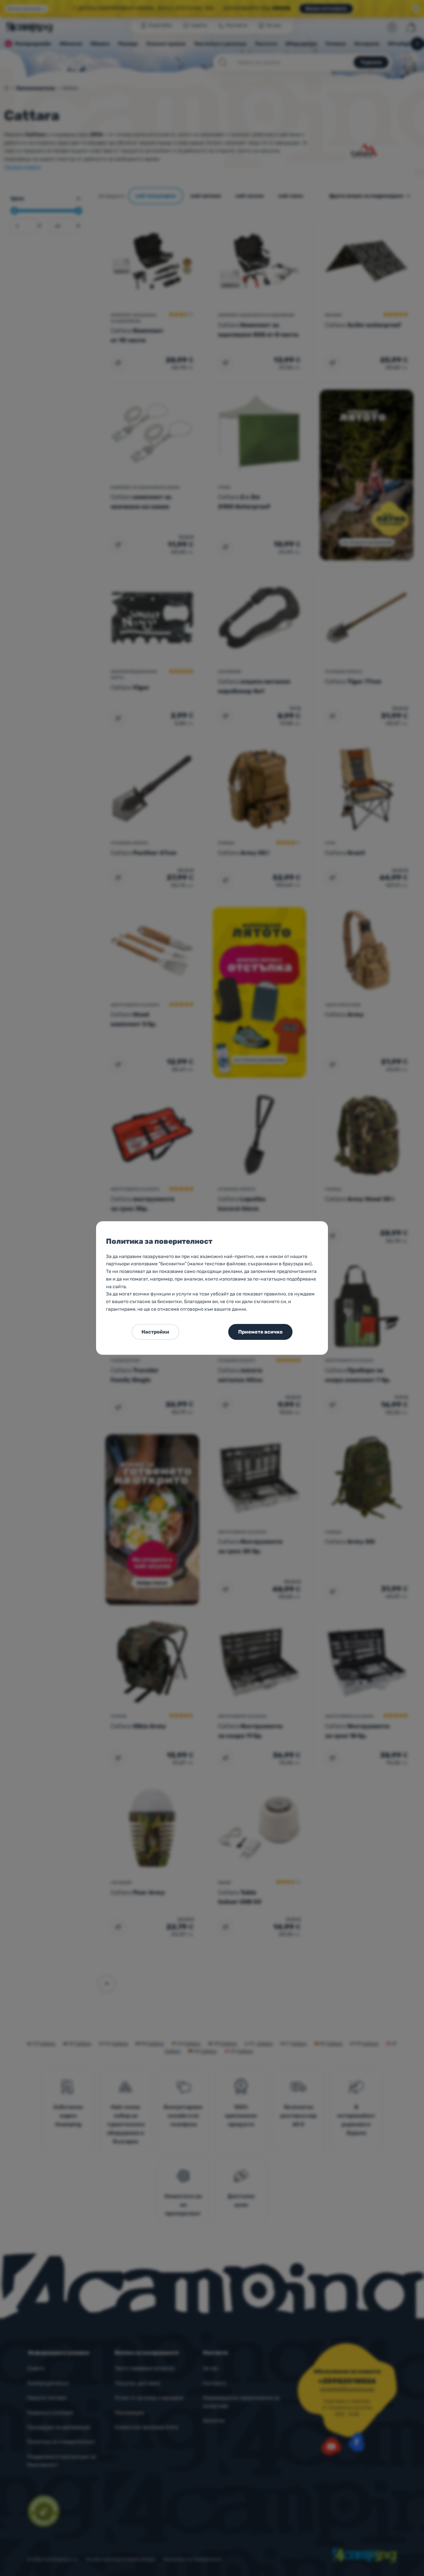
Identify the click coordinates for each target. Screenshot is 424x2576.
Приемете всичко (260, 1332)
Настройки (155, 1332)
